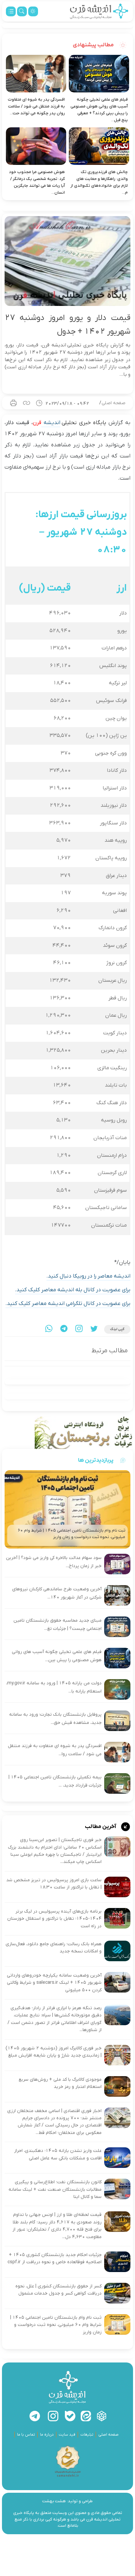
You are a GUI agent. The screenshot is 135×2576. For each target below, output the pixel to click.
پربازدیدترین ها (96, 1460)
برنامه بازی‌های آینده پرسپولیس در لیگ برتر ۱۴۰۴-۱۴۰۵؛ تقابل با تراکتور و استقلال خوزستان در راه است (54, 1919)
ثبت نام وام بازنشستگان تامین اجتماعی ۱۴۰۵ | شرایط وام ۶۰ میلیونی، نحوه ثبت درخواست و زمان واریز (56, 2325)
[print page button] (13, 403)
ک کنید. (15, 1304)
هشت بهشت (54, 2501)
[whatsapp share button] (49, 1329)
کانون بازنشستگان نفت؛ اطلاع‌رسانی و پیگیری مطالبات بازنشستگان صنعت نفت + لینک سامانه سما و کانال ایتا (55, 2189)
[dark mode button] (33, 11)
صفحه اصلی (114, 403)
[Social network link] (102, 2416)
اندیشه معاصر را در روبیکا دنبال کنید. (88, 1276)
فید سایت (67, 2435)
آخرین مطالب (101, 1827)
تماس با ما (26, 2435)
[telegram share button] (64, 1329)
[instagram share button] (79, 1329)
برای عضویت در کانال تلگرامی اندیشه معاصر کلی (77, 1304)
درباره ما (47, 2435)
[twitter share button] (94, 1329)
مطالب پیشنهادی (94, 45)
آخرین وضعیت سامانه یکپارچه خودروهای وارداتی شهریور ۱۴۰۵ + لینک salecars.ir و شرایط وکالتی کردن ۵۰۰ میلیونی (54, 1983)
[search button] (22, 11)
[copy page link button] (27, 403)
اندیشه (51, 423)
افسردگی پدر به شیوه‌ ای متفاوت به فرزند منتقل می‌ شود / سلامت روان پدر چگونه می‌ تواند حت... (36, 106)
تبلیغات (87, 2435)
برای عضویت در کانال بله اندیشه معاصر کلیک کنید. (73, 1290)
